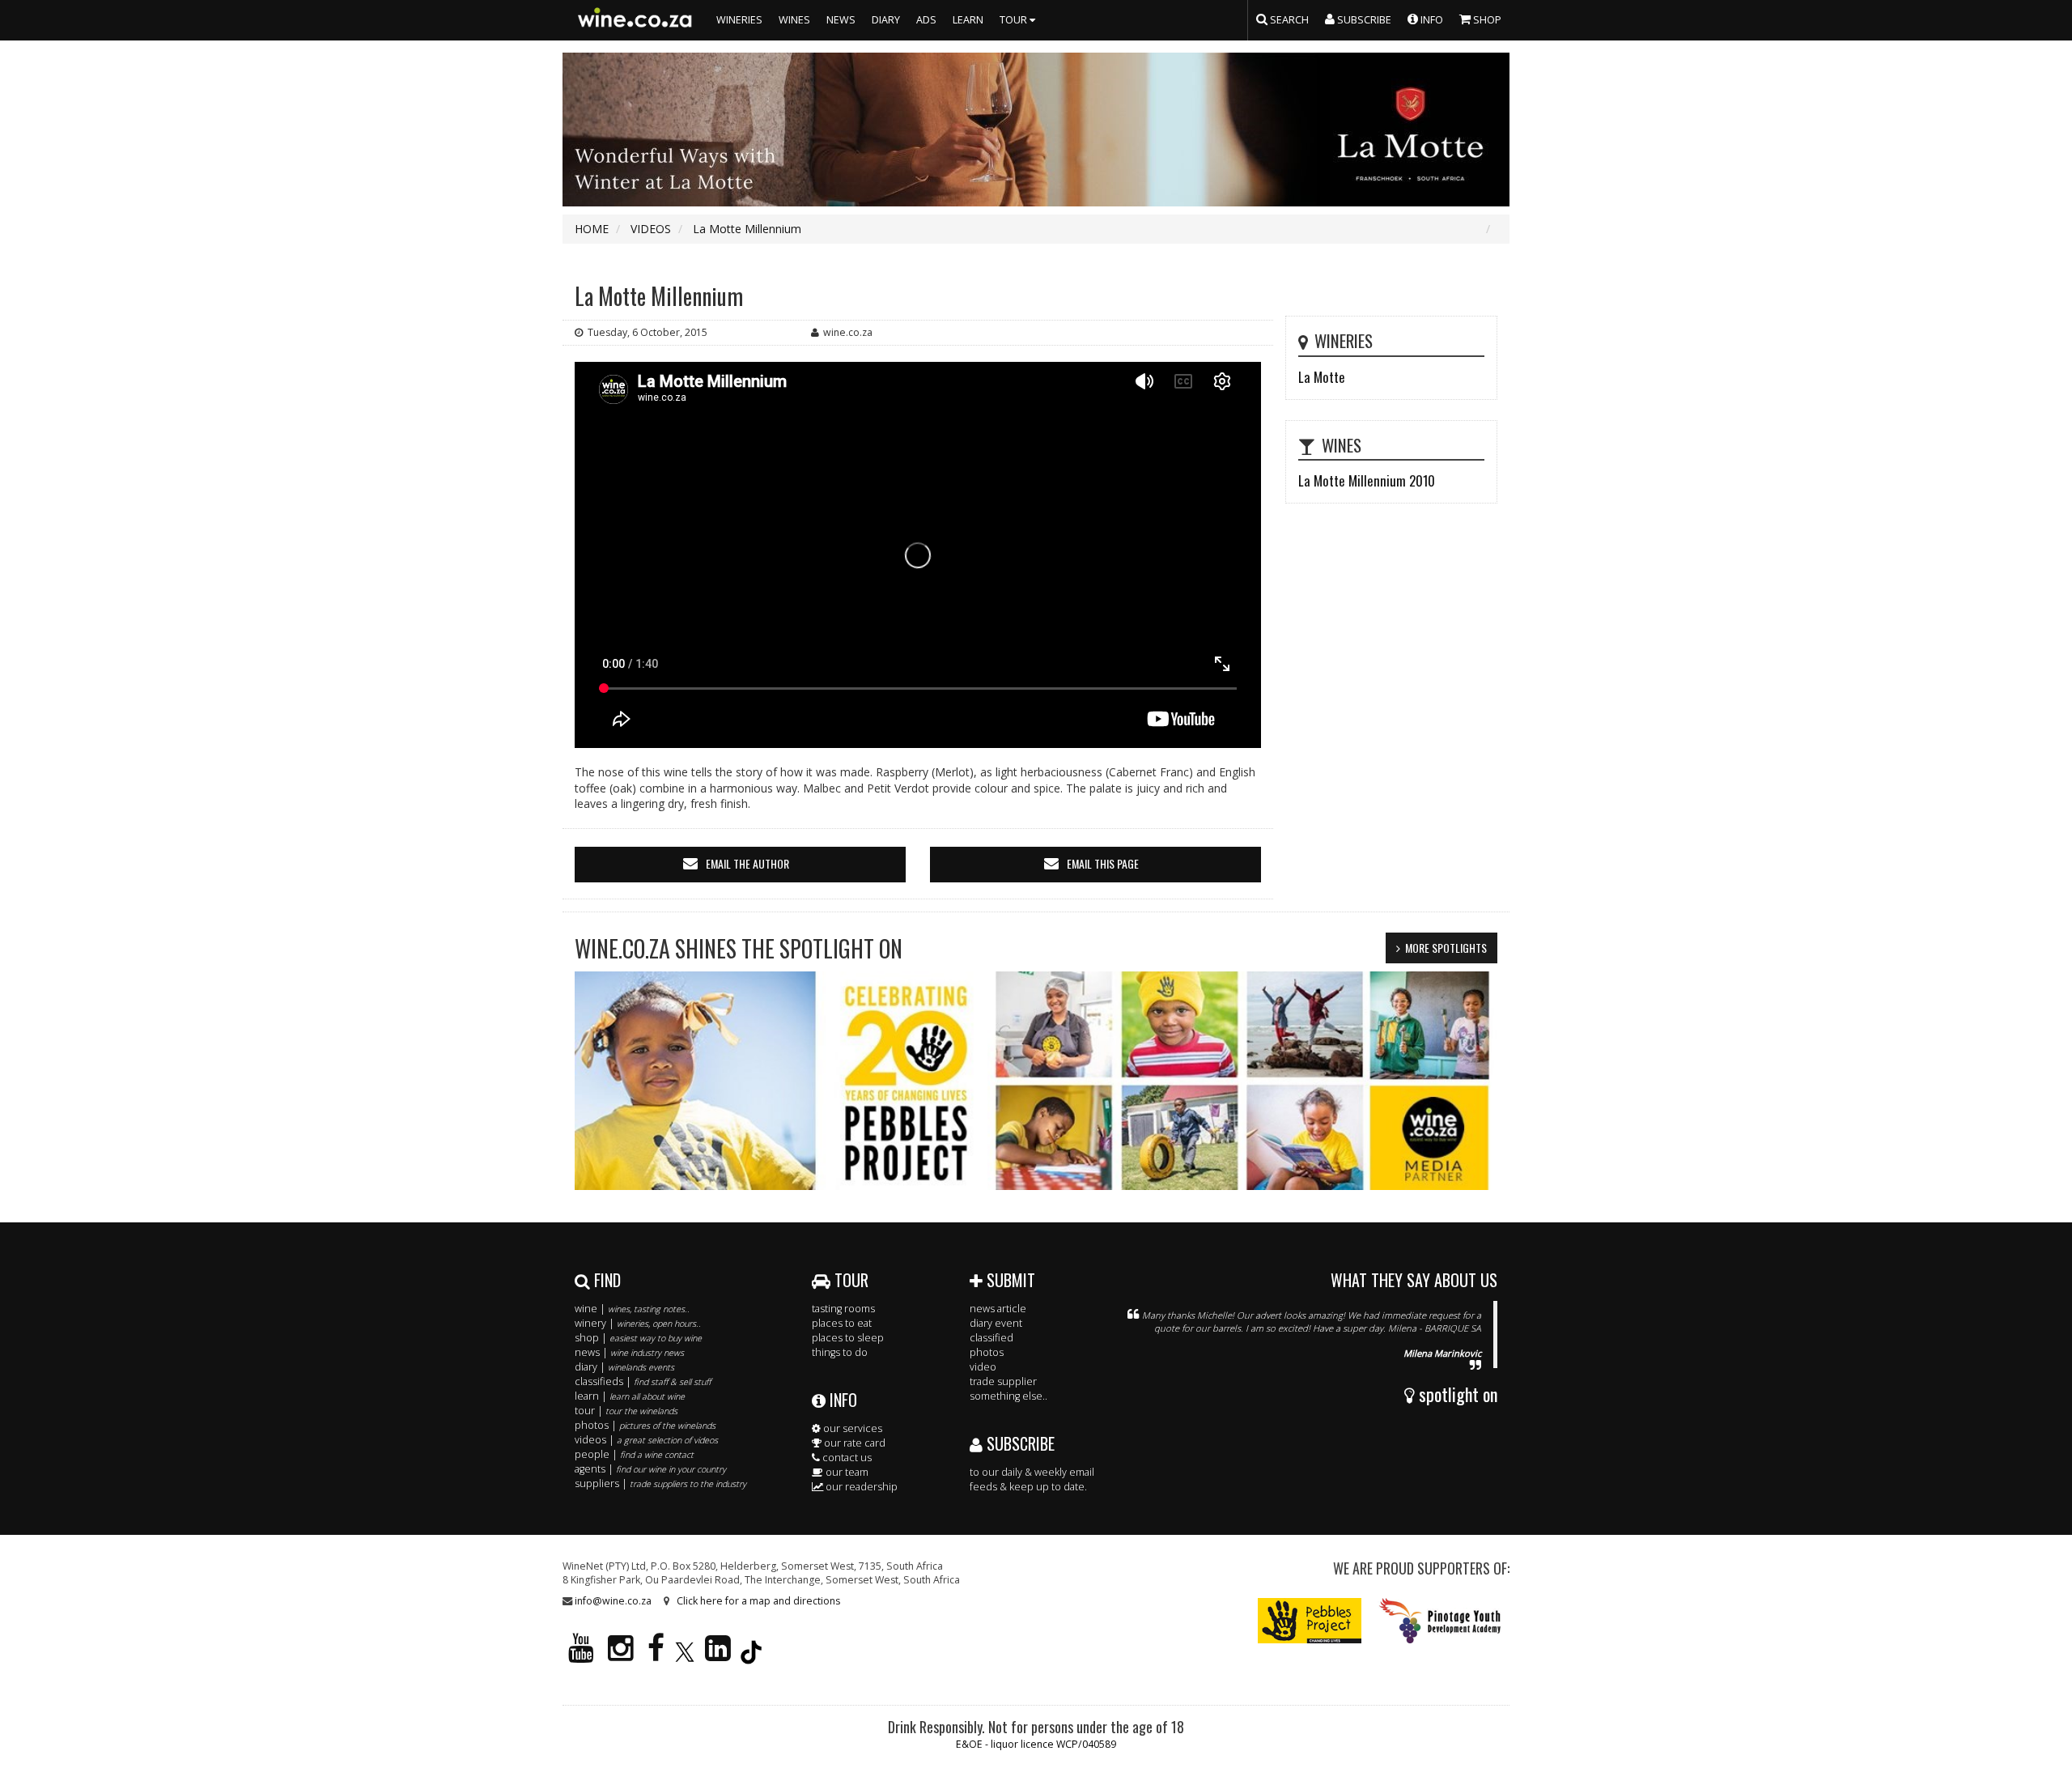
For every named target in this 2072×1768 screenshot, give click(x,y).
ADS (926, 20)
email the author (747, 863)
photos (987, 1352)
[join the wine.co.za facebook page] (656, 1655)
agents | (650, 1469)
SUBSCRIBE (1019, 1443)
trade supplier (1003, 1381)
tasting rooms (843, 1309)
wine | (632, 1309)
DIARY (886, 20)
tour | (626, 1411)
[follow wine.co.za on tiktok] (751, 1655)
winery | (638, 1323)
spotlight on (1456, 1394)
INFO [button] (1431, 20)
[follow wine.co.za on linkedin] (718, 1655)
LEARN (968, 20)
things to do (840, 1352)
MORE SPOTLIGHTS (1446, 948)
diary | (624, 1367)
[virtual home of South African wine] (635, 20)
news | (629, 1352)
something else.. (1008, 1396)
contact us (846, 1458)
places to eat (842, 1323)
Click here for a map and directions (758, 1601)
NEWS (841, 20)
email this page (1103, 863)
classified (991, 1338)
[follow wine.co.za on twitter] (685, 1655)
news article (998, 1309)
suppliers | (660, 1483)
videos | (646, 1440)
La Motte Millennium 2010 (1367, 480)
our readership (860, 1487)
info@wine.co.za (613, 1601)
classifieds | (643, 1381)
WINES (794, 20)
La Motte (1322, 377)
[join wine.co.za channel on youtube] (581, 1655)
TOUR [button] (1015, 20)
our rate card (853, 1443)
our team (846, 1472)
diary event (996, 1323)
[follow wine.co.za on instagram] (621, 1655)
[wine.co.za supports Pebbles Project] (1310, 1619)
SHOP (1486, 20)
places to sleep (848, 1338)
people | (634, 1454)
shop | (638, 1338)
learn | (630, 1396)
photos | (645, 1425)
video (983, 1367)
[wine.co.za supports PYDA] (1439, 1619)
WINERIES (739, 20)
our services (851, 1428)
